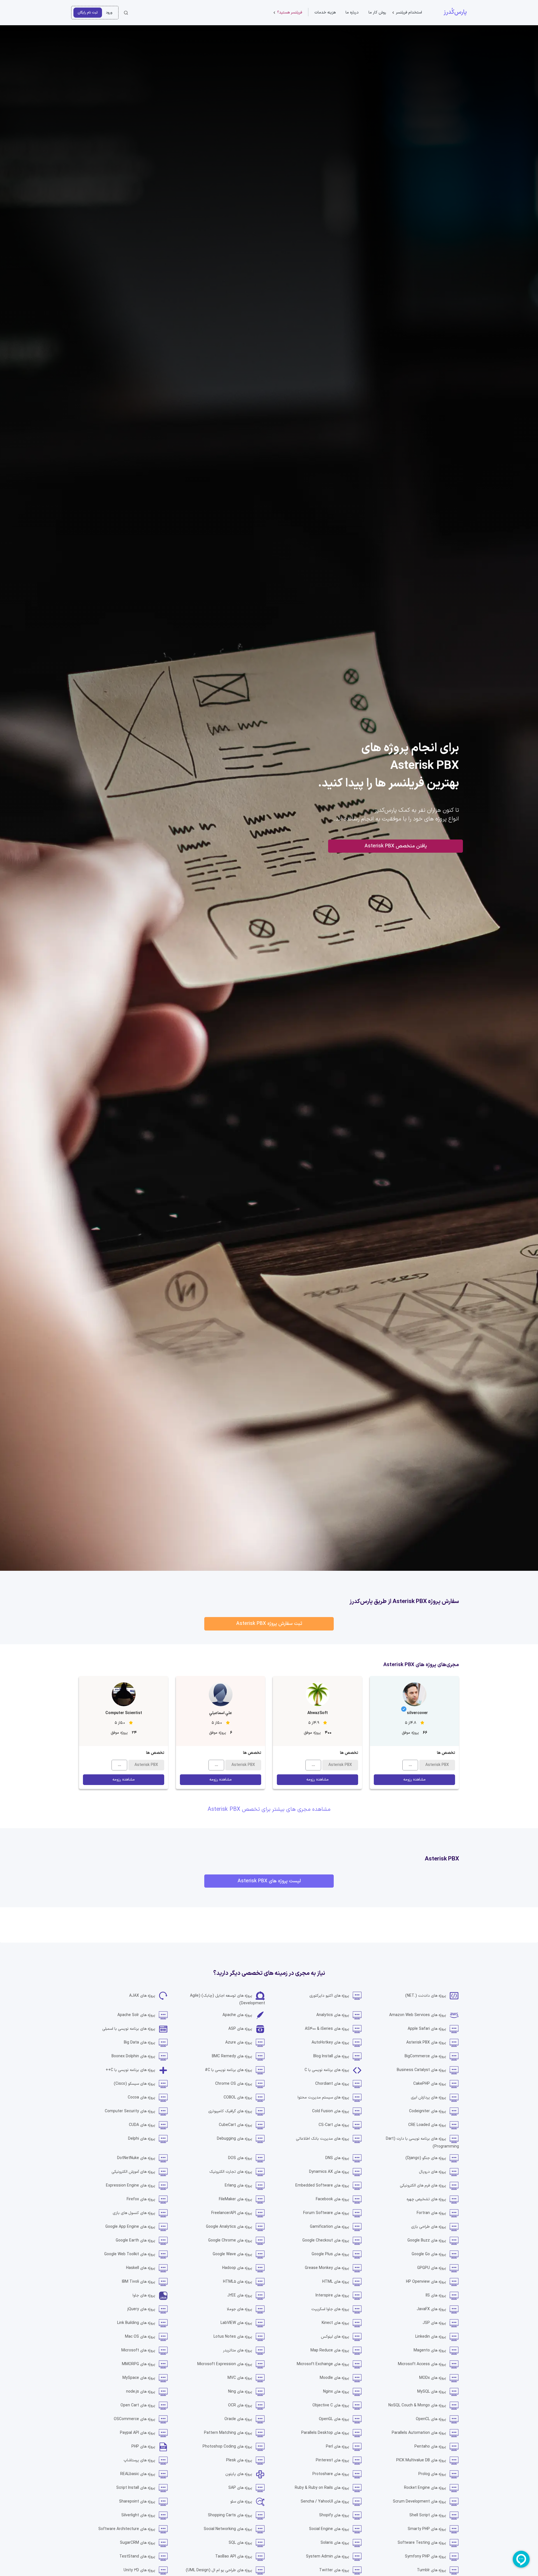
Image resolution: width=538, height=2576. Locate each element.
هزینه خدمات (325, 12)
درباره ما (352, 12)
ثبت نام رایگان (88, 12)
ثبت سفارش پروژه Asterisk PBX (269, 1624)
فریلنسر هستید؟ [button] (290, 12)
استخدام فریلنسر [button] (409, 12)
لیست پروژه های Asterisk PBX (269, 1881)
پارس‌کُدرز (455, 12)
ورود (109, 12)
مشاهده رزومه (414, 1780)
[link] (432, 1996)
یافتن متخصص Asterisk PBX (396, 846)
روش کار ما (377, 12)
